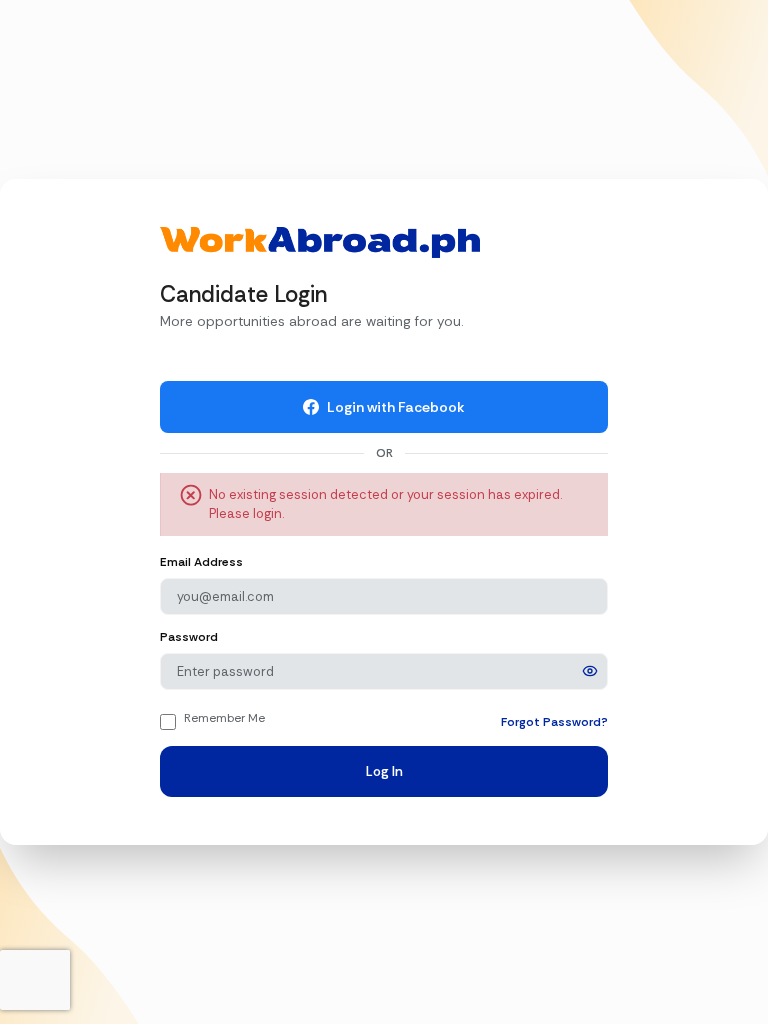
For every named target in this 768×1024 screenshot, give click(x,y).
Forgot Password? (554, 722)
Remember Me (224, 718)
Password (189, 637)
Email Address (201, 562)
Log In (384, 771)
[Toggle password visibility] (590, 671)
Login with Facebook (396, 407)
